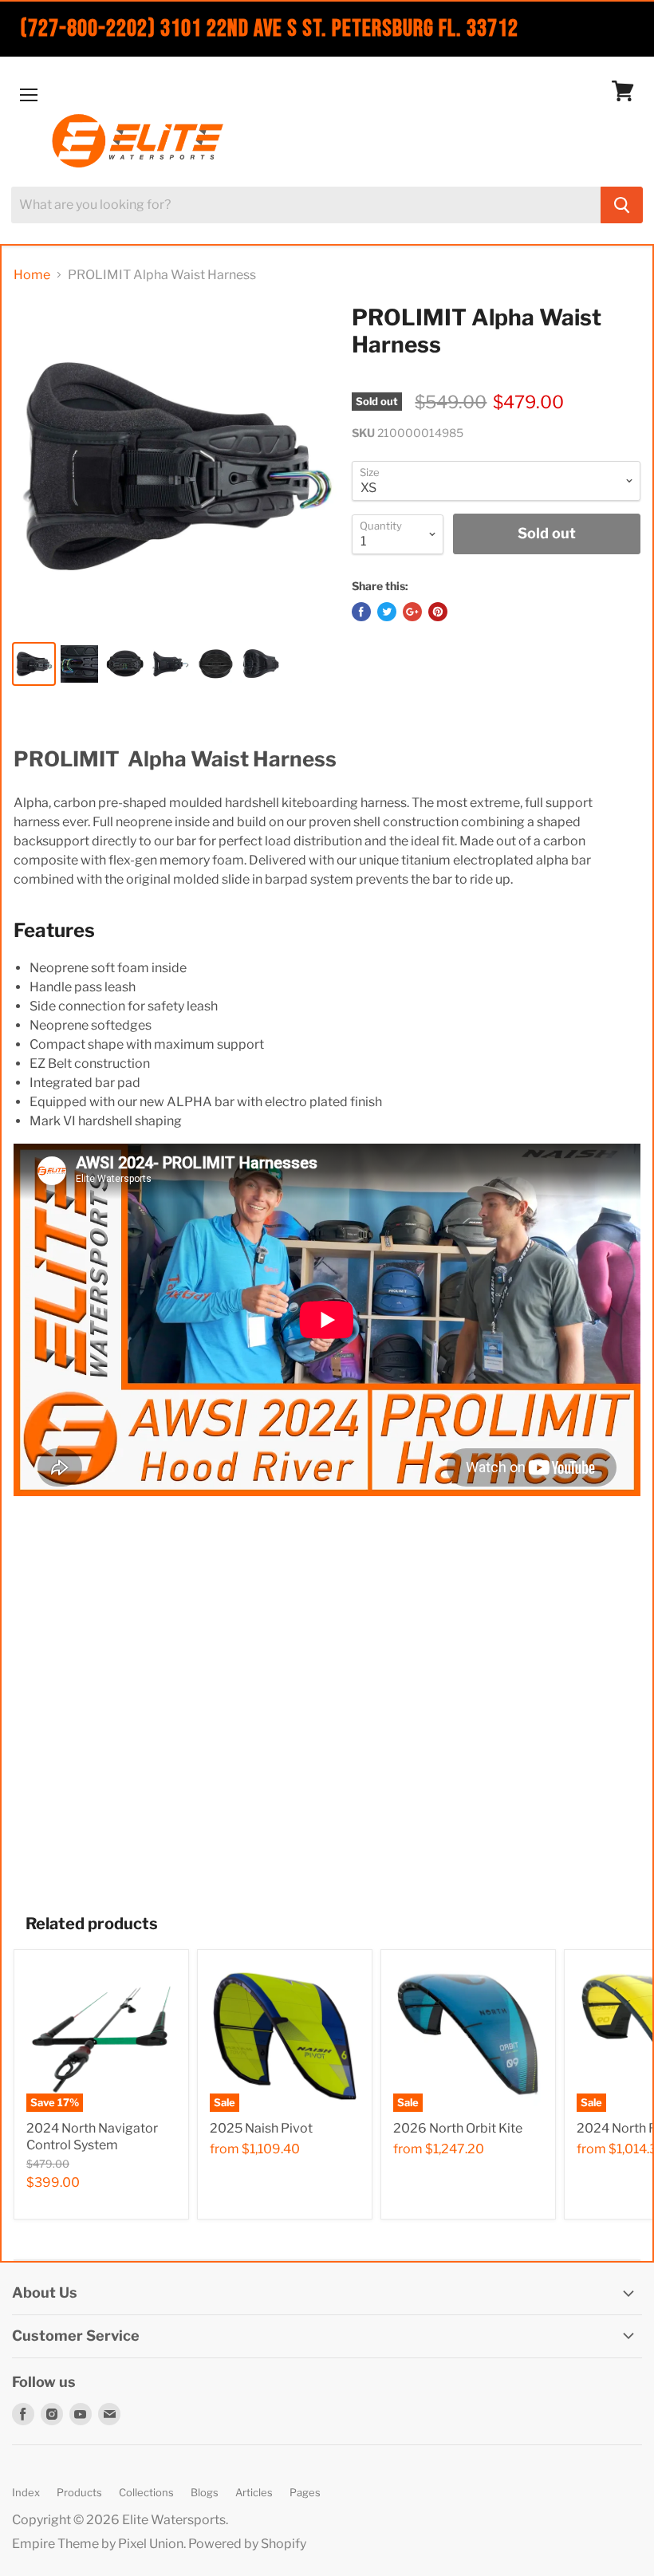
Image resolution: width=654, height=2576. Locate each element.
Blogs (205, 2492)
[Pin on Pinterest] (438, 612)
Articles (254, 2492)
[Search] (622, 205)
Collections (146, 2492)
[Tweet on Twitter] (387, 612)
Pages (305, 2492)
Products (79, 2492)
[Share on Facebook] (361, 612)
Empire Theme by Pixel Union (98, 2544)
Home (32, 275)
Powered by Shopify (247, 2544)
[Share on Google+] (412, 612)
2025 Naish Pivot (261, 2128)
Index (26, 2492)
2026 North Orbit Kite (458, 2128)
